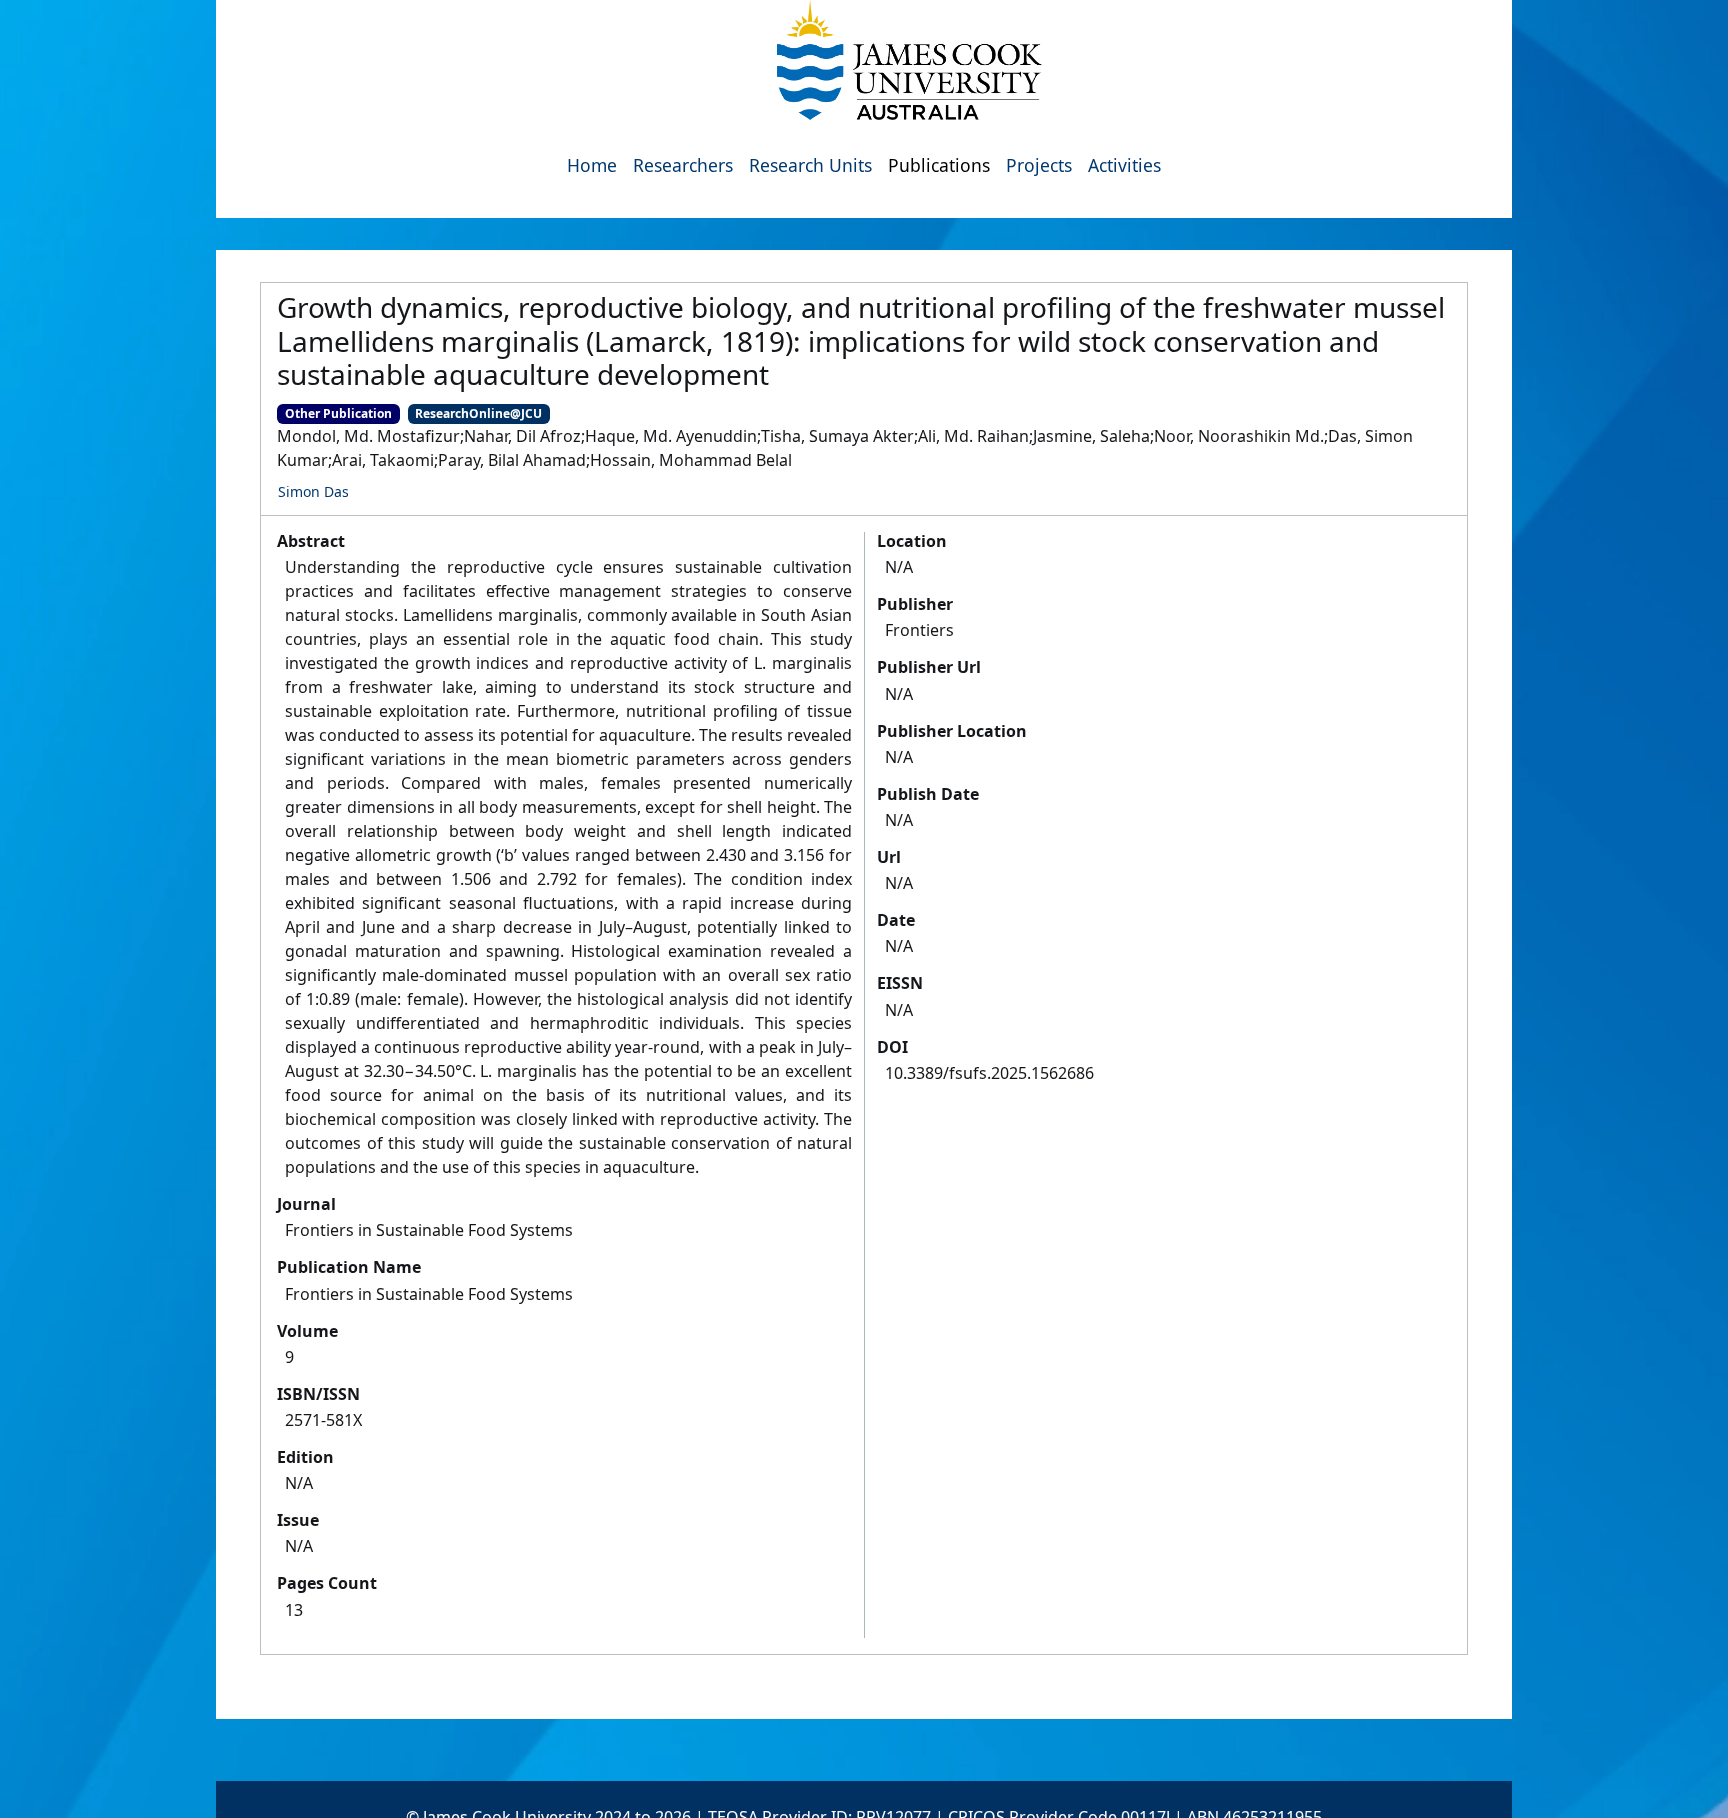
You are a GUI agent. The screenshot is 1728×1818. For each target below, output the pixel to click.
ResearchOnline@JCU (478, 413)
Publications (939, 165)
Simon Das (313, 491)
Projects (1039, 165)
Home (592, 165)
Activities (1124, 165)
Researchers (683, 165)
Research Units (810, 165)
